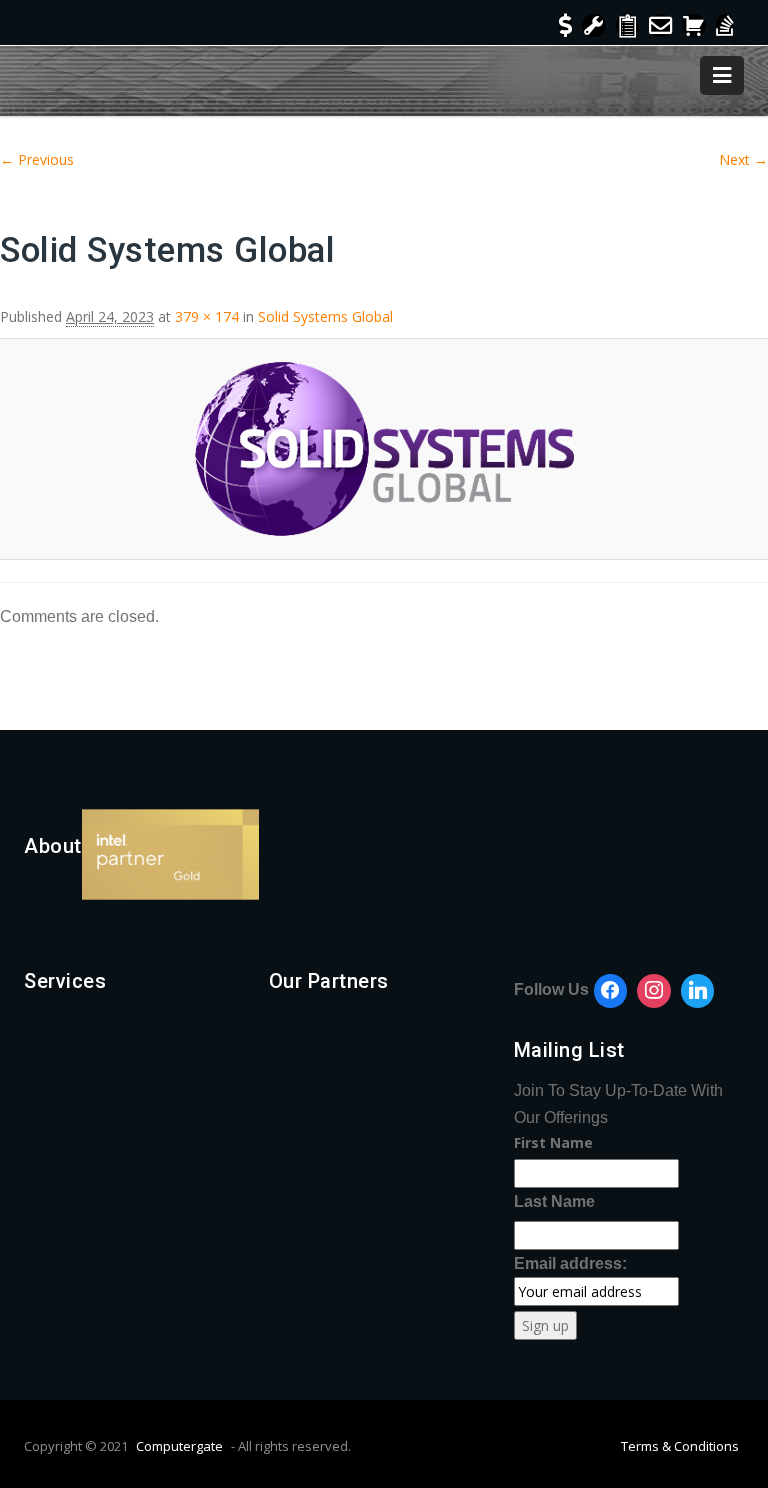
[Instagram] (654, 991)
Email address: (570, 1263)
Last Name (554, 1201)
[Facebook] (611, 991)
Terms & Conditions (680, 1446)
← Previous (37, 159)
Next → (743, 159)
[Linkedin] (698, 991)
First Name (553, 1142)
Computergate (179, 1446)
